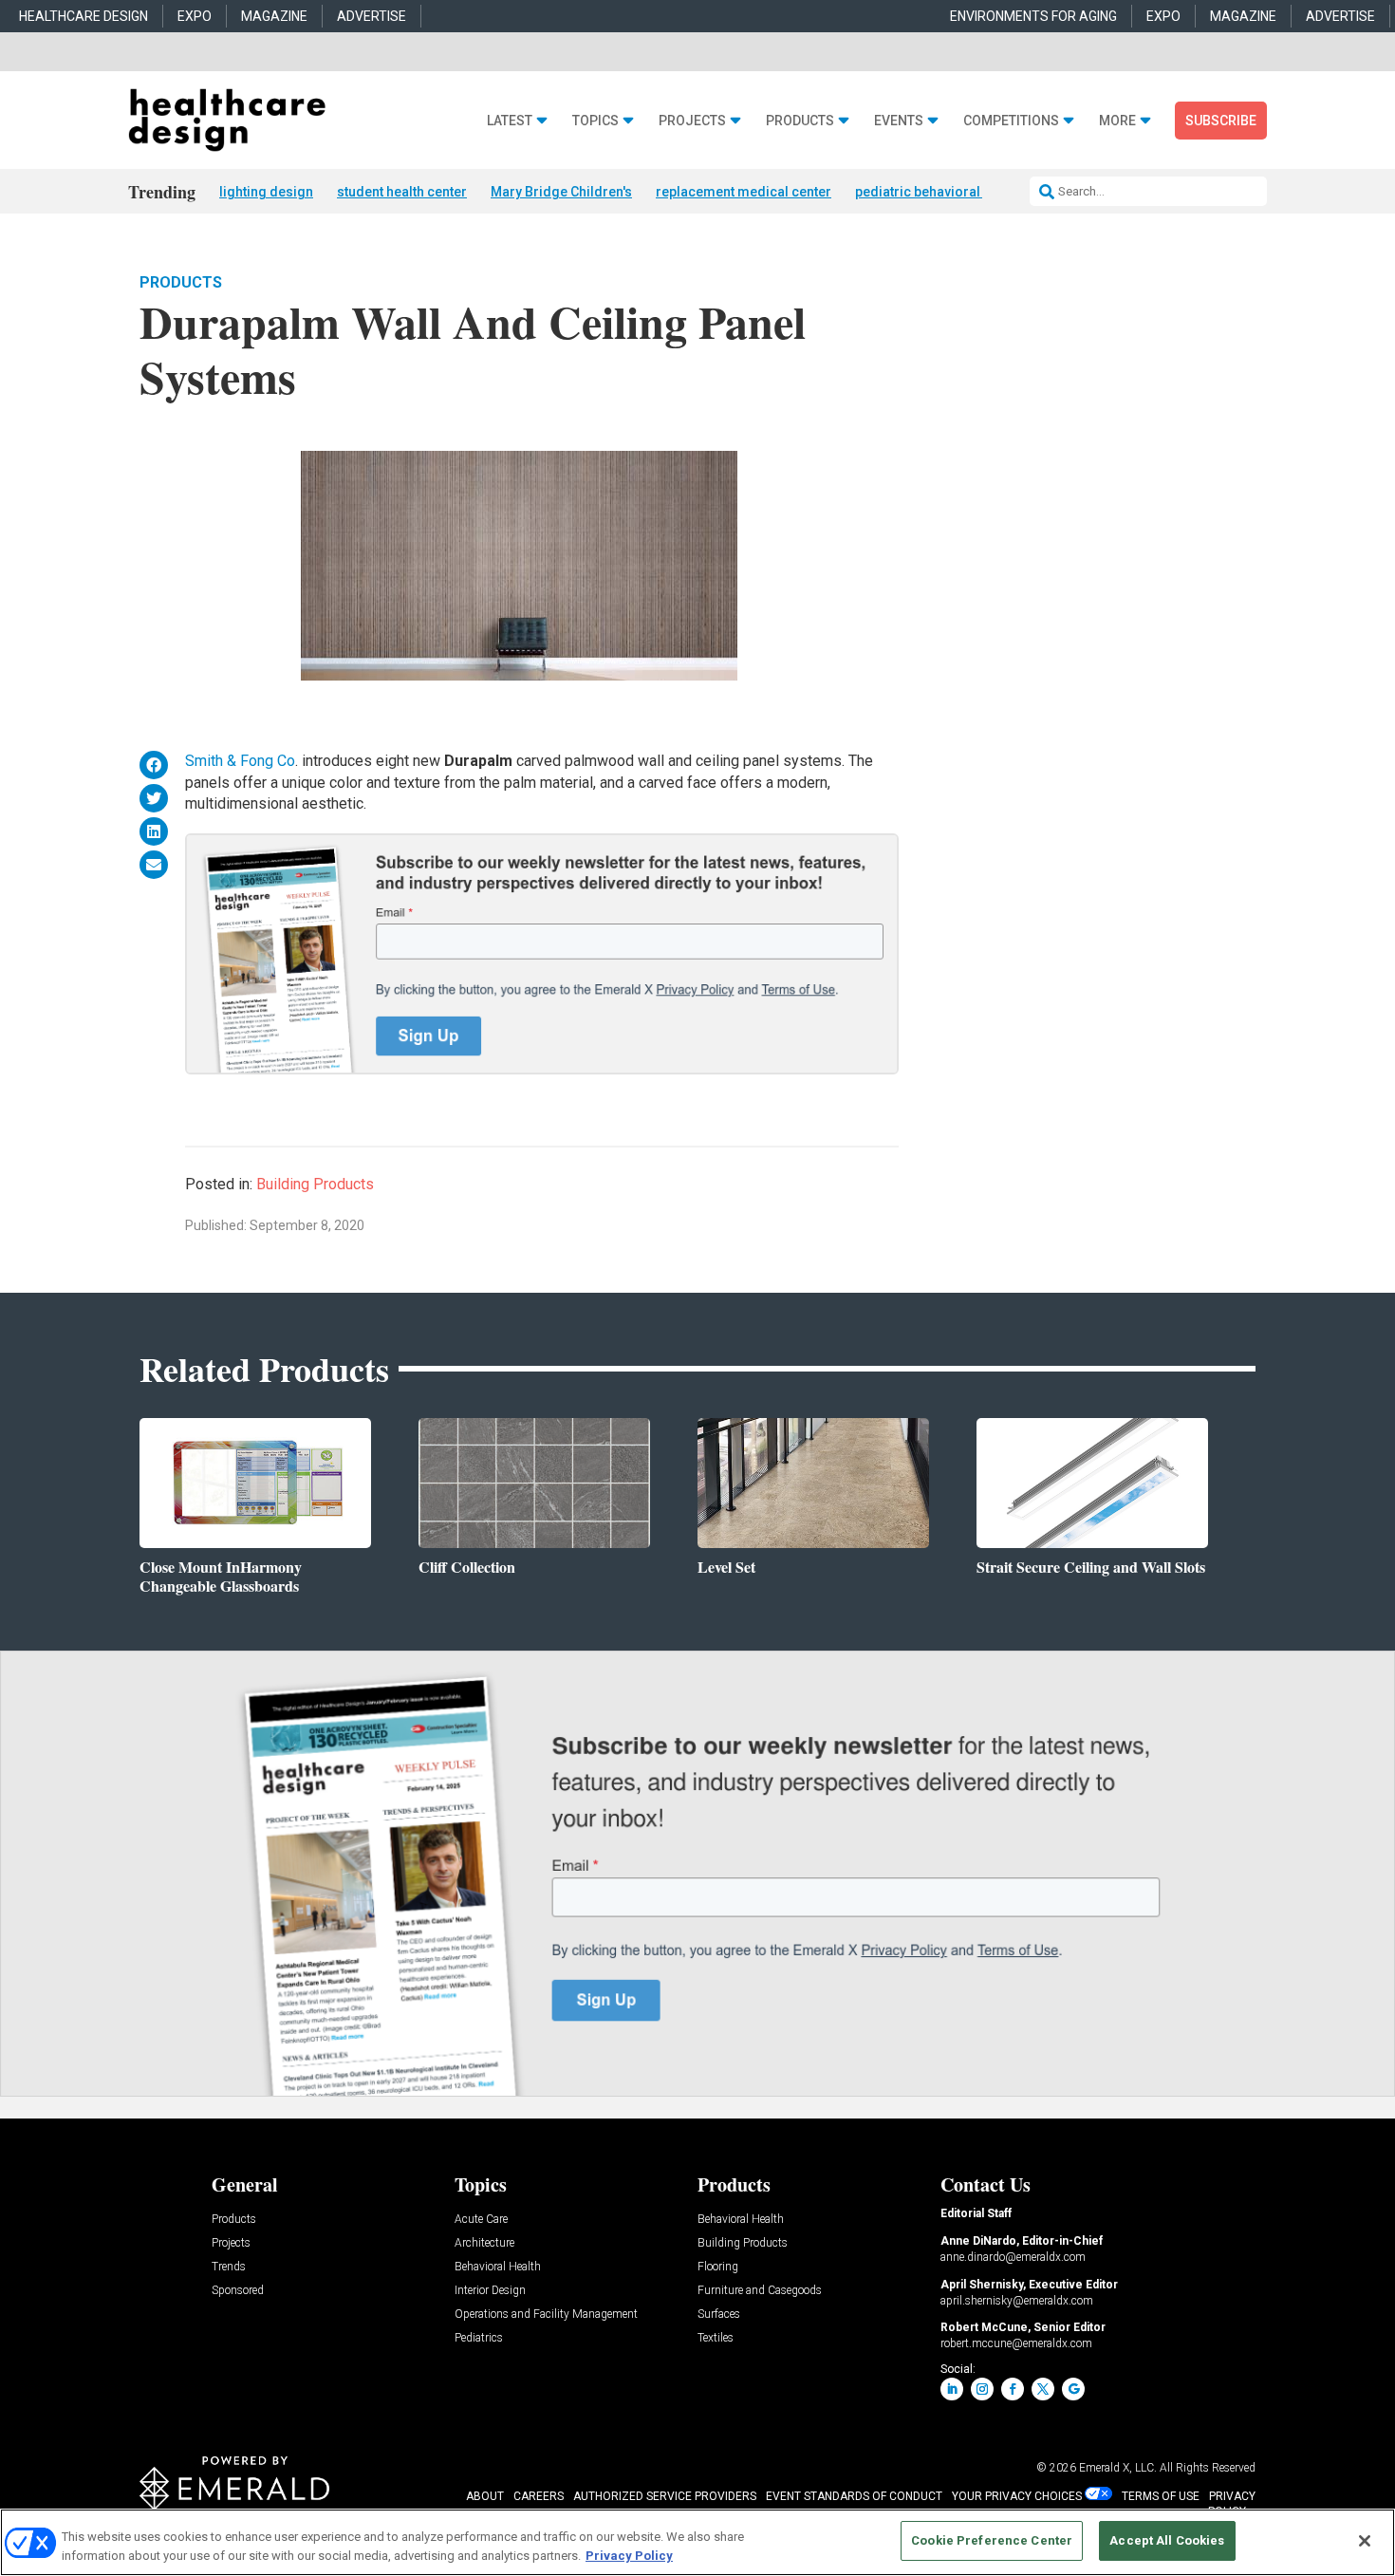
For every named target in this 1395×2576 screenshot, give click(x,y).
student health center (402, 192)
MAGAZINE (274, 16)
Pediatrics (479, 2338)
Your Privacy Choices (1017, 2496)
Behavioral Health (498, 2267)
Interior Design (490, 2291)
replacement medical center (744, 192)
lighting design (266, 192)
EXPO (195, 16)
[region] (697, 2542)
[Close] (1365, 2541)
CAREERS (539, 2496)
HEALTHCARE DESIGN (84, 16)
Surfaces (719, 2315)
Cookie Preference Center (992, 2540)
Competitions (1011, 121)
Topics (595, 121)
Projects (692, 121)
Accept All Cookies (1167, 2540)
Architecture (484, 2243)
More (1117, 121)
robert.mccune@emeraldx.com (1016, 2343)
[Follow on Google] (1073, 2389)
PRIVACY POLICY (1232, 2504)
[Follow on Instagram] (982, 2389)
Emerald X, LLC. (1118, 2468)
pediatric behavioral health (938, 192)
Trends (229, 2267)
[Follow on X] (1043, 2389)
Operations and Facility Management (546, 2315)
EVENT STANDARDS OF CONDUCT (854, 2496)
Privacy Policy (629, 2556)
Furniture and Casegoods (760, 2291)
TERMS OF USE (1161, 2496)
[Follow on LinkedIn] (952, 2389)
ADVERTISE (372, 16)
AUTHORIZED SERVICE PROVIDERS (665, 2496)
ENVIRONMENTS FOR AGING (1033, 16)
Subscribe (1221, 121)
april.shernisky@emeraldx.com (1017, 2301)
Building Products (315, 1184)
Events (899, 121)
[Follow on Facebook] (1013, 2389)
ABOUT (485, 2496)
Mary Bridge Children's (561, 192)
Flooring (718, 2267)
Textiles (716, 2338)
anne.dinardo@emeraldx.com (1013, 2257)
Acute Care (481, 2220)
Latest (510, 121)
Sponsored (238, 2291)
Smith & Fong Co (240, 761)
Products (800, 121)
